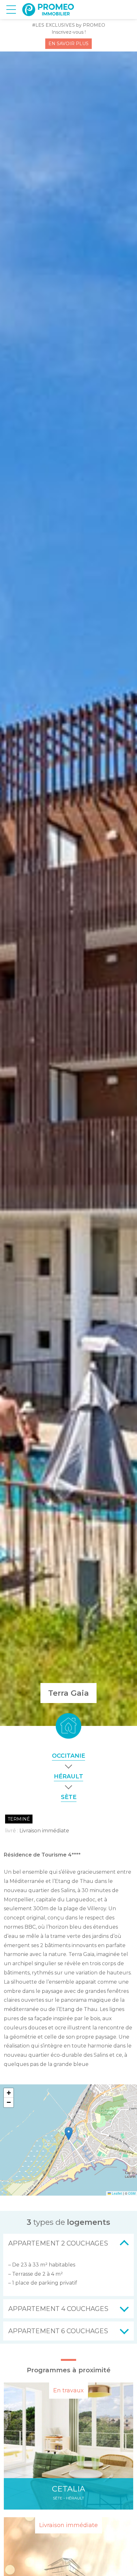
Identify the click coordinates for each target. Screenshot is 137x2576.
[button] (69, 2134)
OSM (132, 2193)
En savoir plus (68, 44)
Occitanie (68, 1756)
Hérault (68, 1776)
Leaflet (116, 2193)
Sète (69, 1797)
